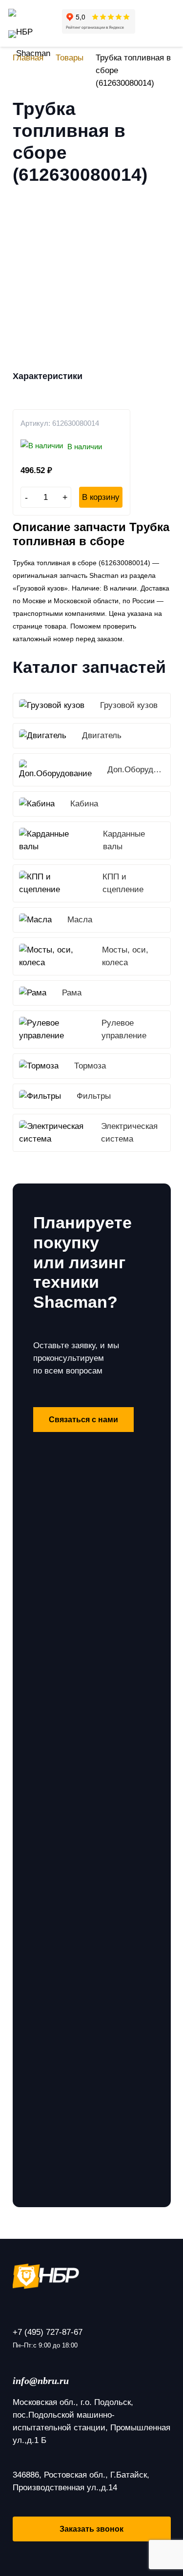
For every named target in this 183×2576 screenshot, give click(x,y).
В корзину (101, 497)
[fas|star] (92, 2276)
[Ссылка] (29, 17)
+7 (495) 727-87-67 (48, 2332)
